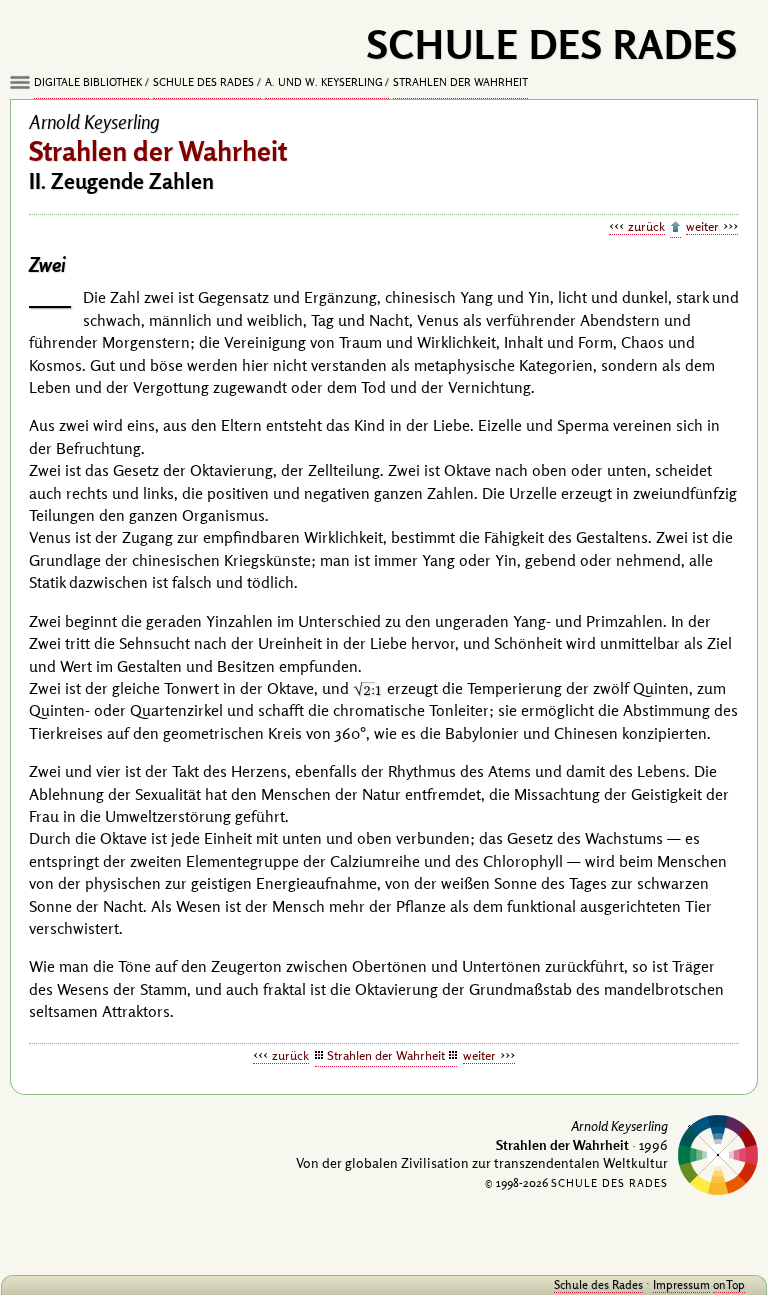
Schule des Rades (203, 82)
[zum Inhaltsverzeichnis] (675, 228)
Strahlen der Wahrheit (460, 82)
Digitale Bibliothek (88, 82)
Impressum (681, 1284)
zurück (646, 226)
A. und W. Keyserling (324, 82)
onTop (729, 1284)
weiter (702, 226)
